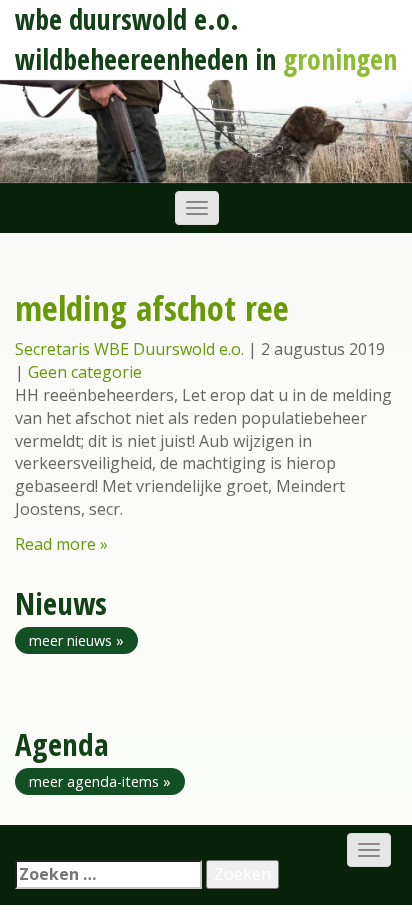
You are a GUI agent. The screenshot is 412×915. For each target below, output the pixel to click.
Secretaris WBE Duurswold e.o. (129, 349)
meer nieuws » (76, 640)
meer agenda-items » (100, 781)
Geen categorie (85, 372)
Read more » (61, 544)
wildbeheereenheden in (206, 59)
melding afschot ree (152, 307)
